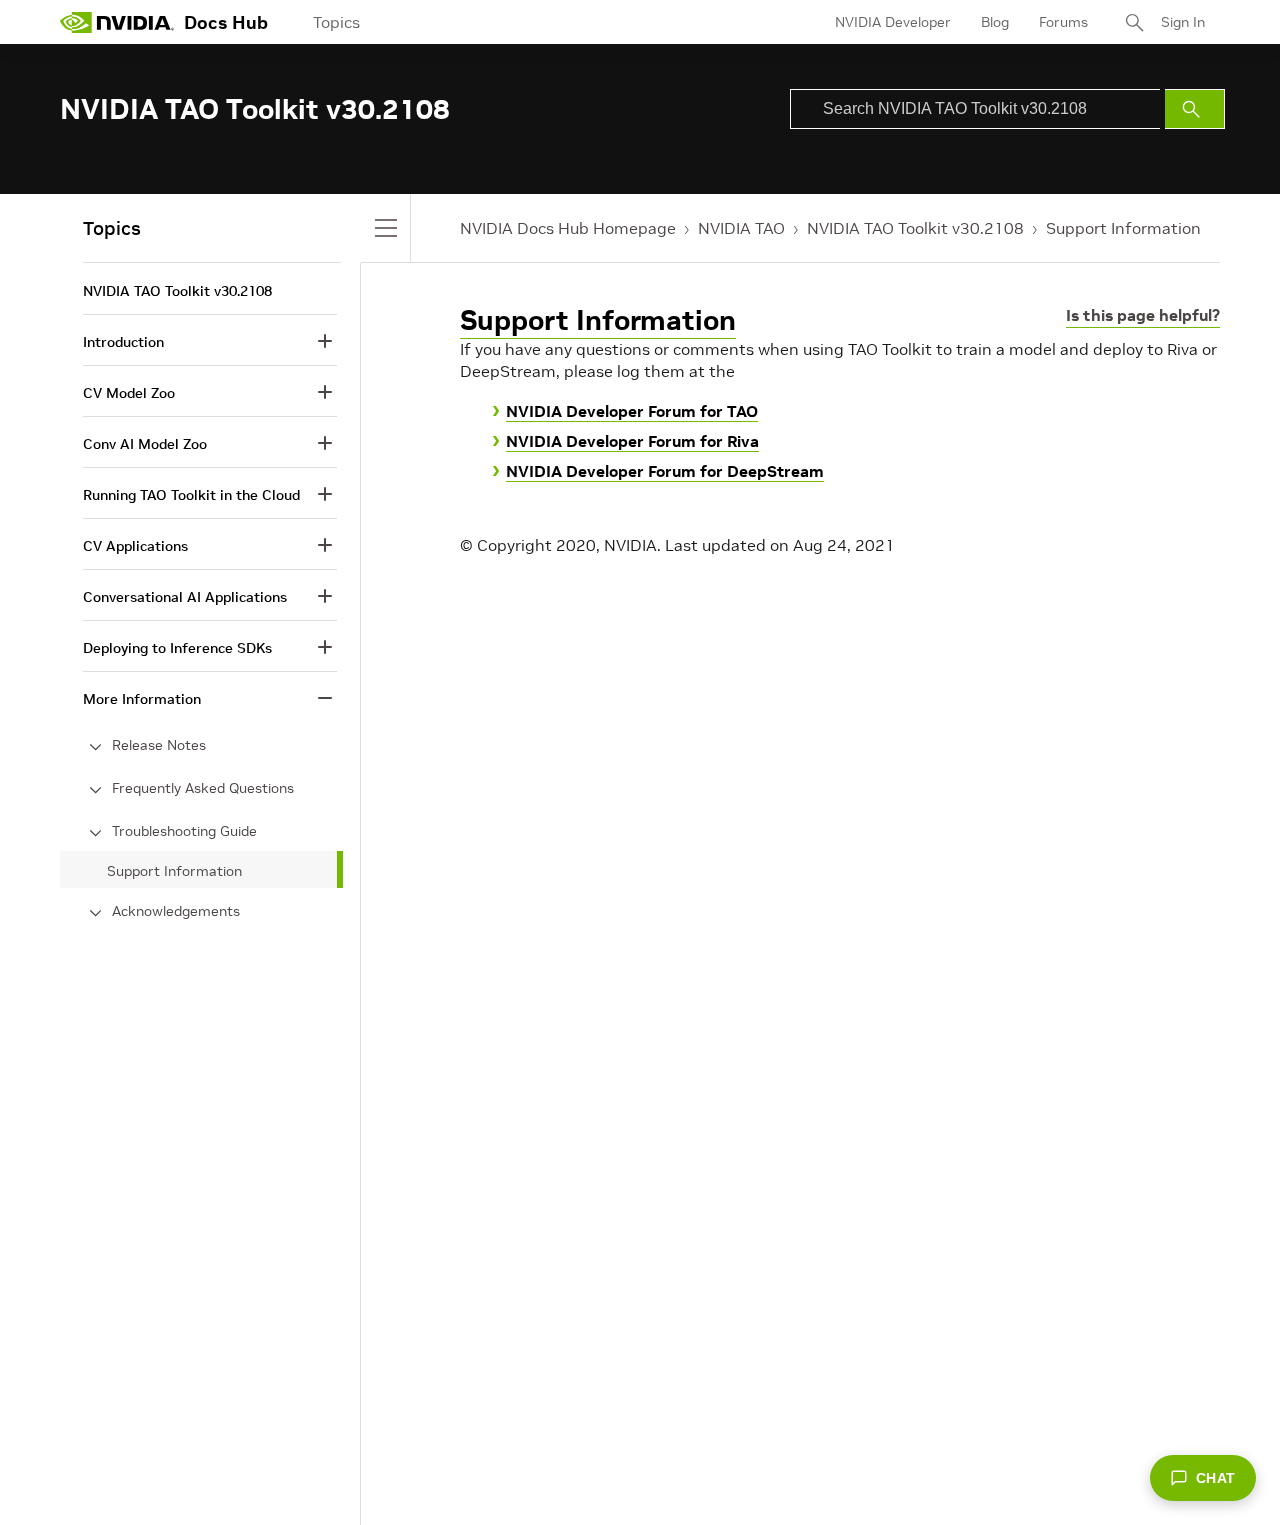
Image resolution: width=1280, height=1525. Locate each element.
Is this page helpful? (1143, 315)
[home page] (117, 22)
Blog (995, 22)
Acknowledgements (176, 911)
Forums (1063, 22)
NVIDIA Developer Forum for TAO (632, 411)
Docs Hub (226, 22)
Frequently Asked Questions (203, 788)
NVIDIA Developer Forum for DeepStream (665, 471)
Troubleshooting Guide (184, 831)
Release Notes (159, 745)
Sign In (1183, 22)
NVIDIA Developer (893, 22)
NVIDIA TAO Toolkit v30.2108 (915, 228)
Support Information (1123, 228)
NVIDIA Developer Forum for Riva (632, 441)
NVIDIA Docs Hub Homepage (568, 228)
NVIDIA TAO (741, 228)
